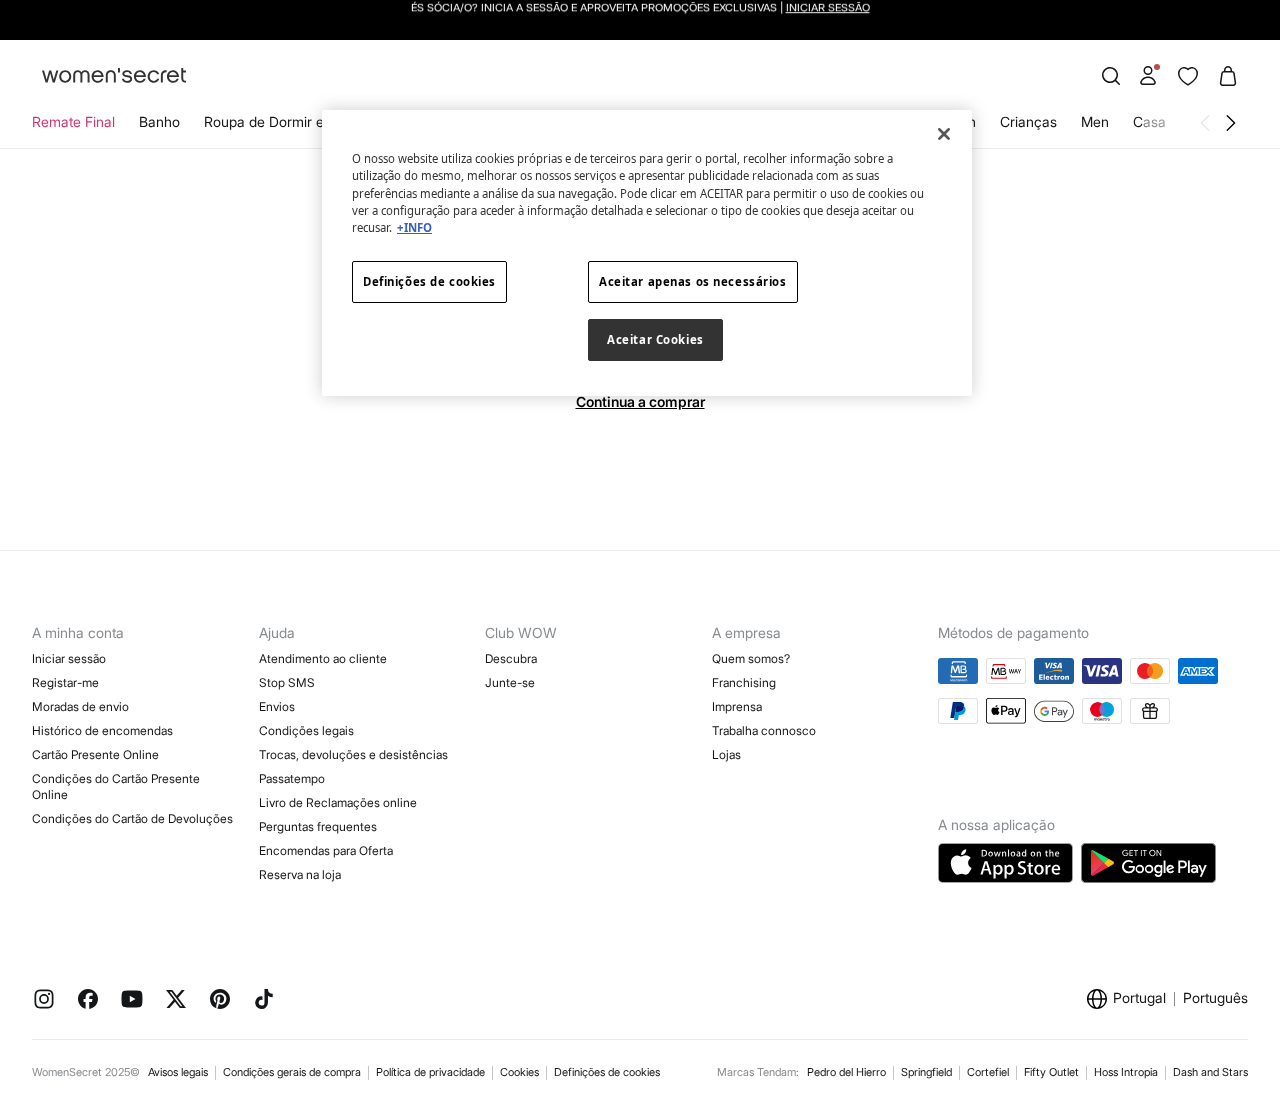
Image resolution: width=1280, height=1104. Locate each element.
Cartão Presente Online (95, 754)
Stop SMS (287, 682)
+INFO (414, 227)
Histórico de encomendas (102, 730)
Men (1095, 121)
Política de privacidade (430, 1072)
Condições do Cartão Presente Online (116, 786)
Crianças (1028, 121)
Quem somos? (751, 658)
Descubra (511, 658)
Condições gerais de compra (292, 1072)
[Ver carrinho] (1228, 76)
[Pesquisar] (1111, 76)
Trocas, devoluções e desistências (353, 754)
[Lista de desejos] (1188, 76)
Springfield (926, 1072)
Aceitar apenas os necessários (693, 281)
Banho (159, 121)
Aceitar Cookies (655, 339)
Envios (277, 706)
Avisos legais (178, 1072)
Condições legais (306, 730)
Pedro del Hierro (846, 1072)
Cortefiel (988, 1072)
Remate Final (73, 121)
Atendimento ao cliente (323, 658)
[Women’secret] (114, 76)
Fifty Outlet (1051, 1072)
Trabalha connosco (764, 730)
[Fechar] (944, 134)
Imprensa (737, 706)
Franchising (744, 682)
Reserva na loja (300, 874)
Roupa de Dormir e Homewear (301, 121)
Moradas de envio (80, 706)
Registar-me (65, 682)
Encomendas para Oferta (326, 850)
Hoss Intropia (1126, 1072)
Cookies (519, 1072)
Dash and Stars (1210, 1072)
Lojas (726, 754)
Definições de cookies (607, 1072)
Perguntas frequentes (318, 826)
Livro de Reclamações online (338, 802)
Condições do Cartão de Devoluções (132, 818)
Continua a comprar (640, 401)
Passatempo (292, 778)
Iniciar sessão (69, 658)
